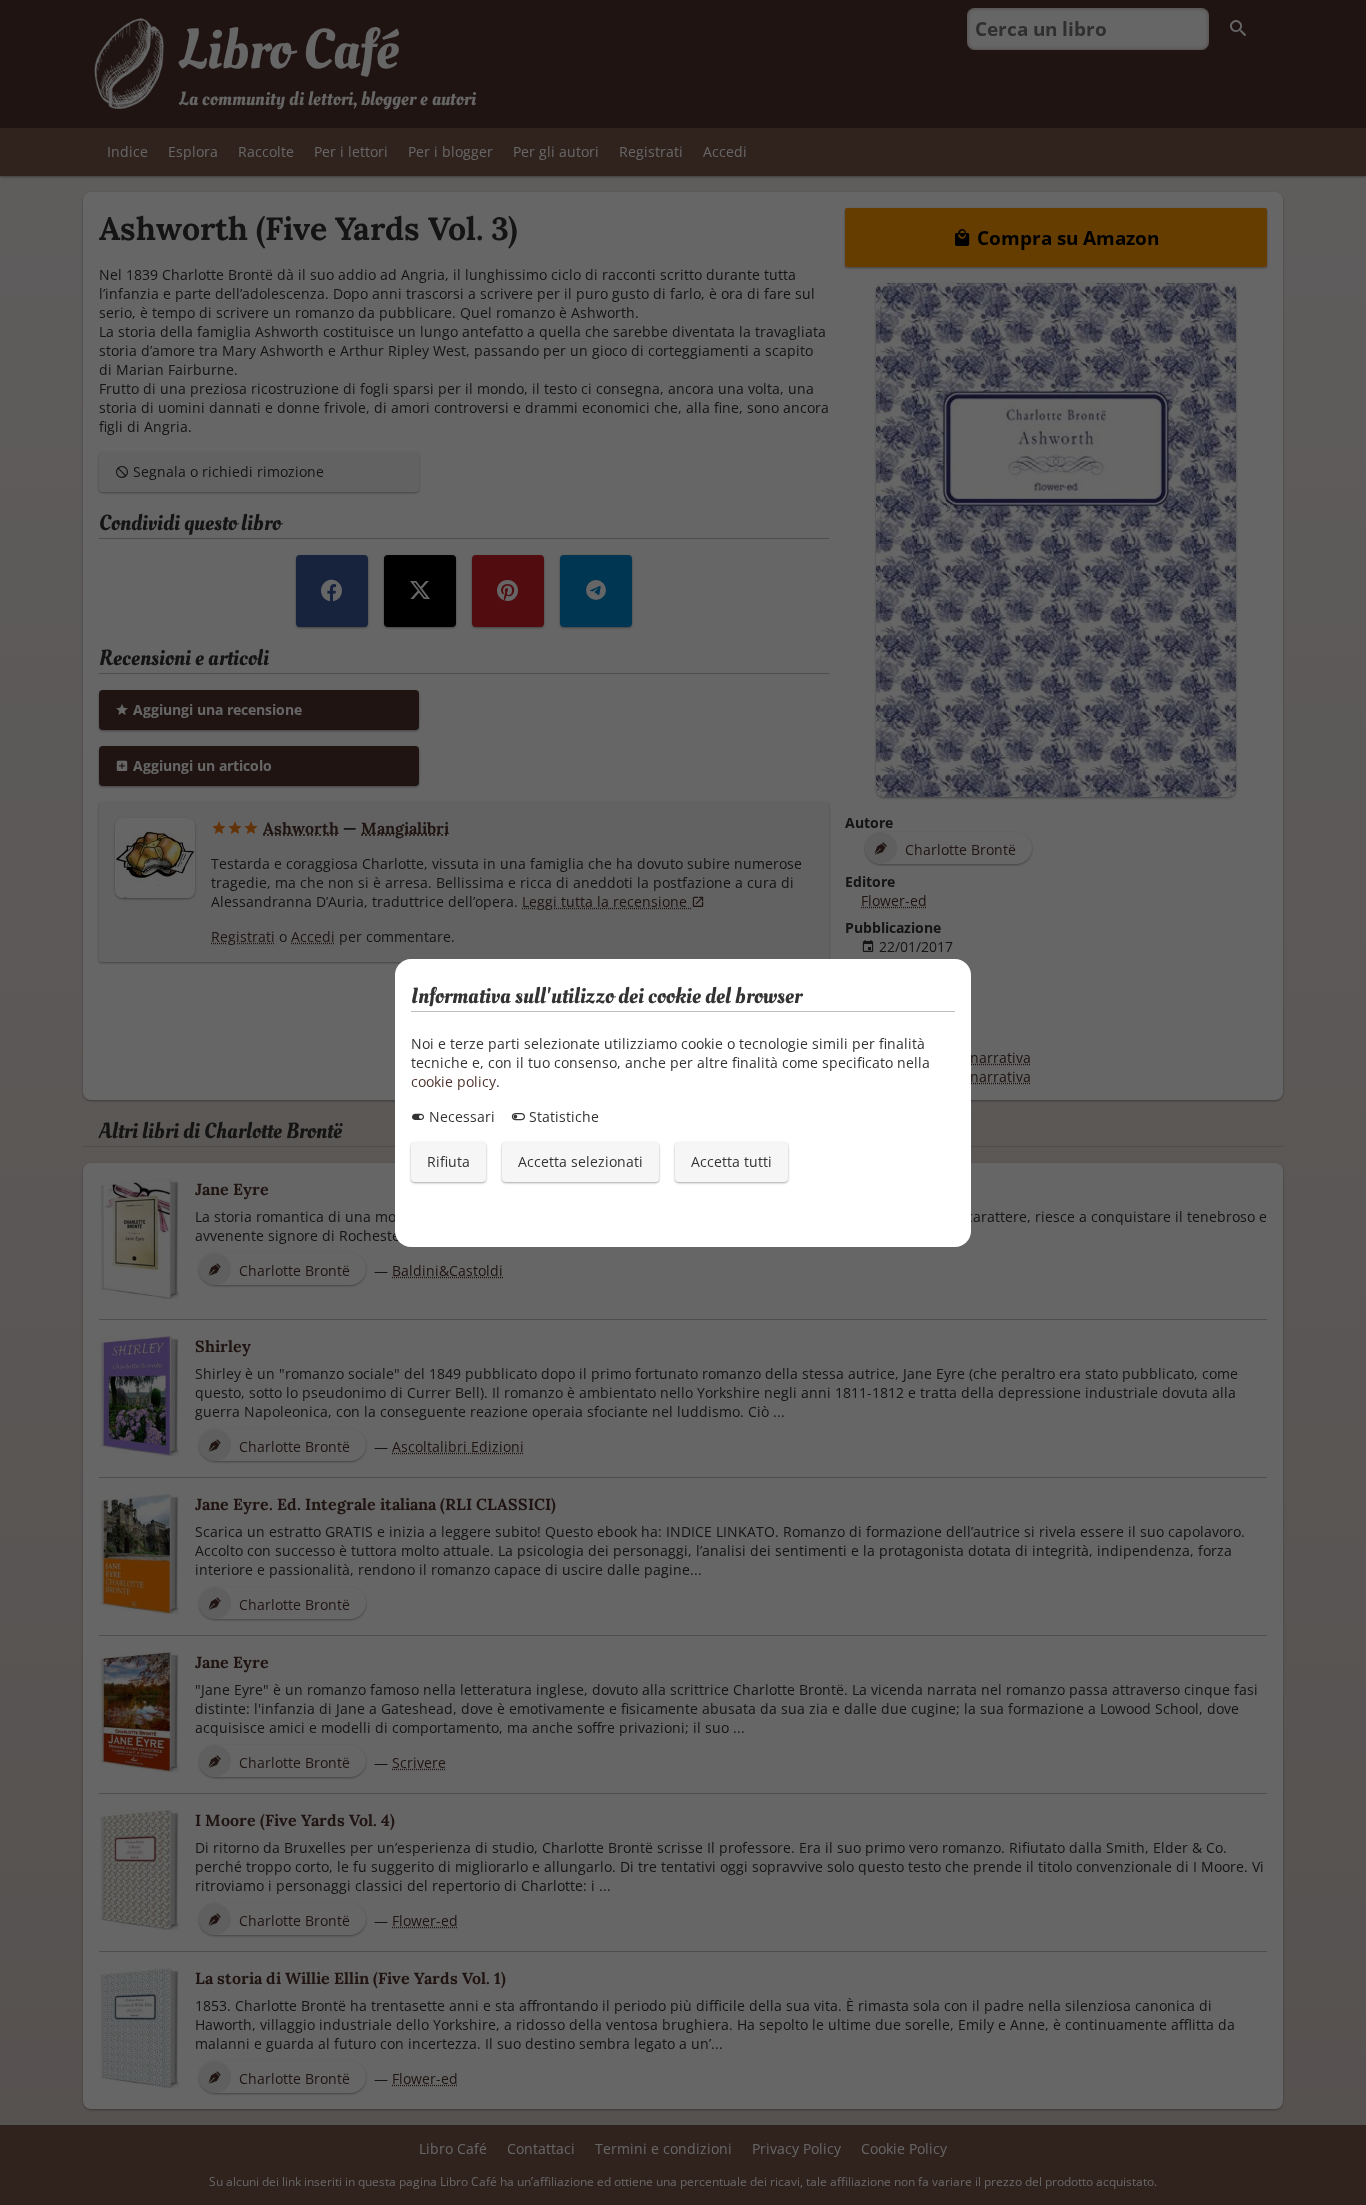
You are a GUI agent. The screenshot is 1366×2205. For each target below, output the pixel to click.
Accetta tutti (731, 1161)
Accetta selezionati (580, 1161)
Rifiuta (448, 1161)
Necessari (460, 1116)
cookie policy (453, 1081)
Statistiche (562, 1116)
